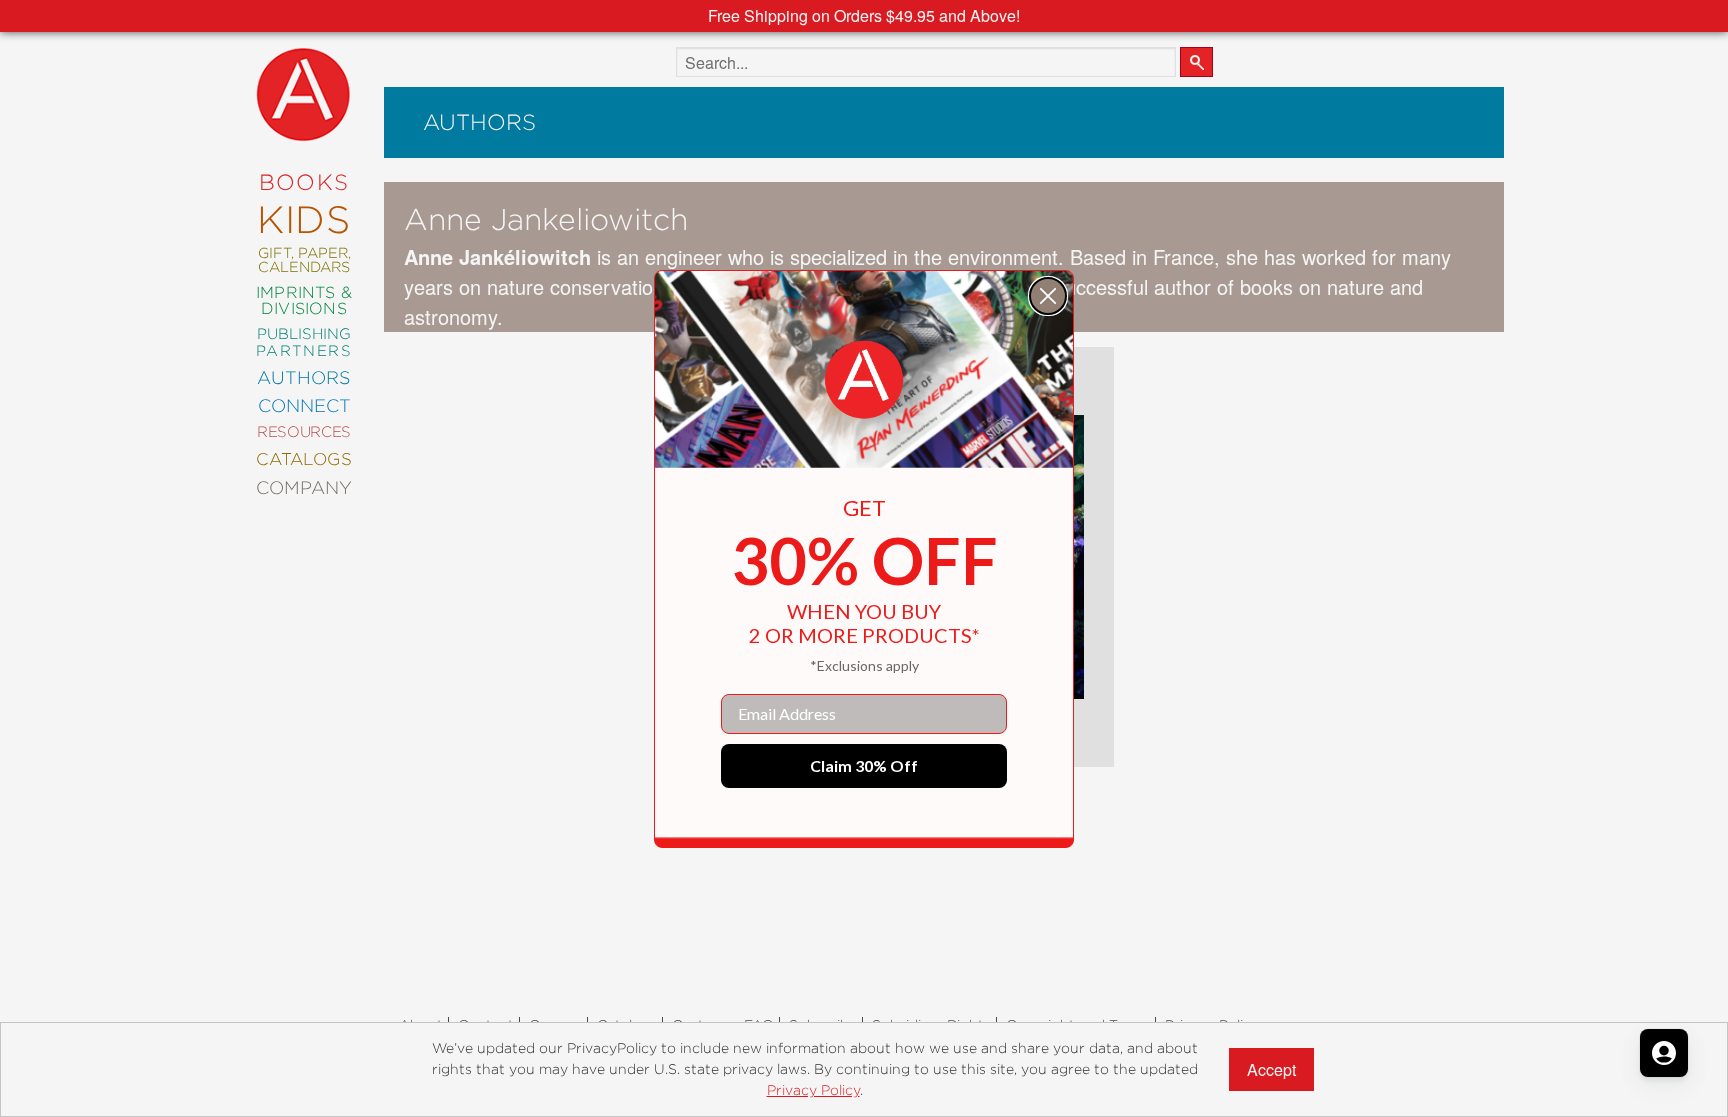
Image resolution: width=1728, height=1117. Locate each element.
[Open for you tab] (1664, 1053)
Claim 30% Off (864, 765)
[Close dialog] (1048, 296)
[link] (864, 380)
